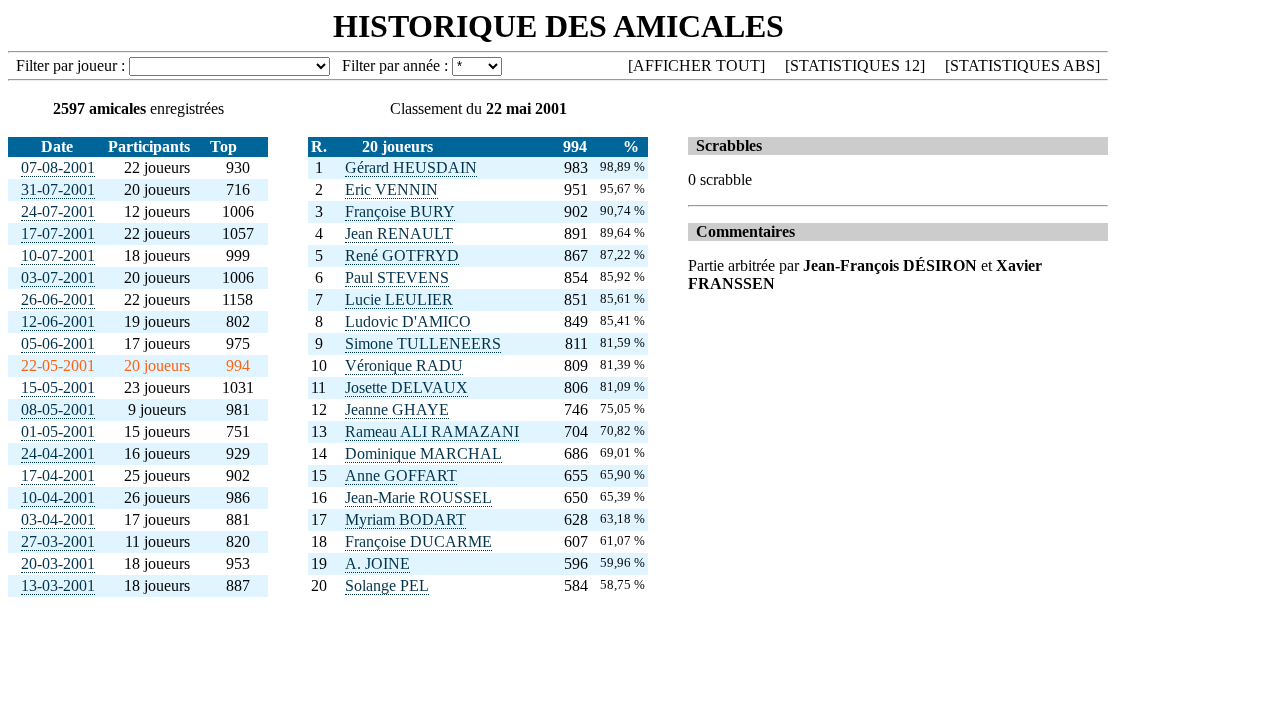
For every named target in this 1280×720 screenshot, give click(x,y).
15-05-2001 (58, 387)
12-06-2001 (58, 321)
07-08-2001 (58, 167)
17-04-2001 (58, 475)
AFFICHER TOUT (696, 65)
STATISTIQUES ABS (1022, 65)
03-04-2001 (58, 519)
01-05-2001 (58, 431)
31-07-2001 (58, 189)
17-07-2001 (58, 233)
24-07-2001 (58, 211)
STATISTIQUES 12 (855, 65)
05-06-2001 (58, 343)
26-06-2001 (58, 299)
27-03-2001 (58, 541)
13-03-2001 (58, 585)
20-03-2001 (58, 563)
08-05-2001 (58, 409)
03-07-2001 (58, 277)
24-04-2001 (58, 453)
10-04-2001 (58, 497)
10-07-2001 (58, 255)
